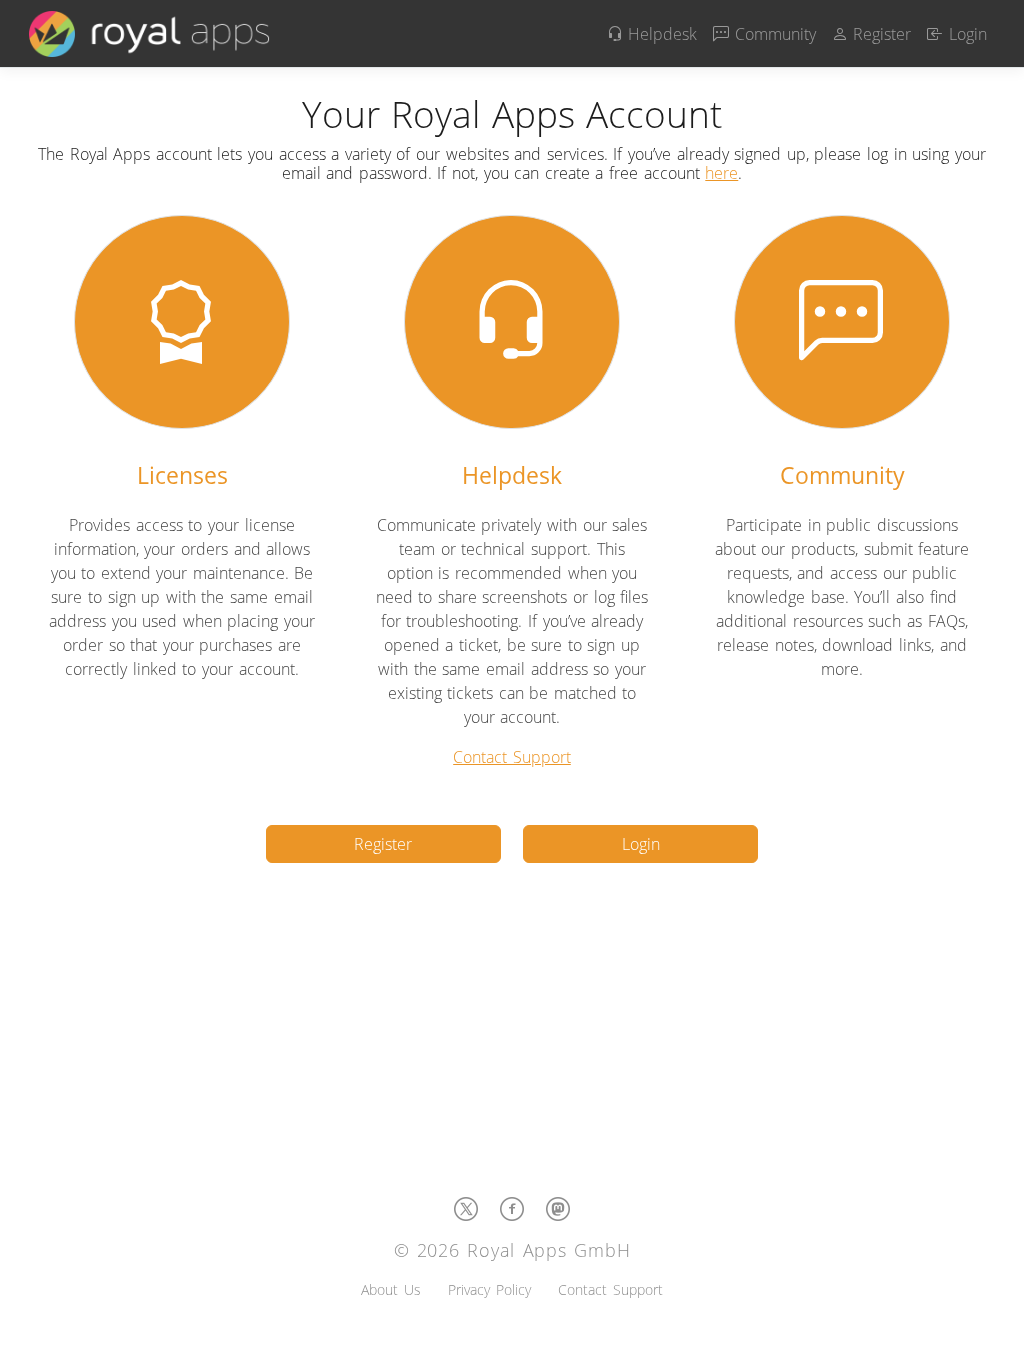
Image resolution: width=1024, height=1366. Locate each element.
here (721, 173)
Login (965, 34)
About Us (391, 1289)
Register (880, 34)
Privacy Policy (489, 1289)
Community (772, 34)
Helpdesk (660, 34)
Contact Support (512, 757)
